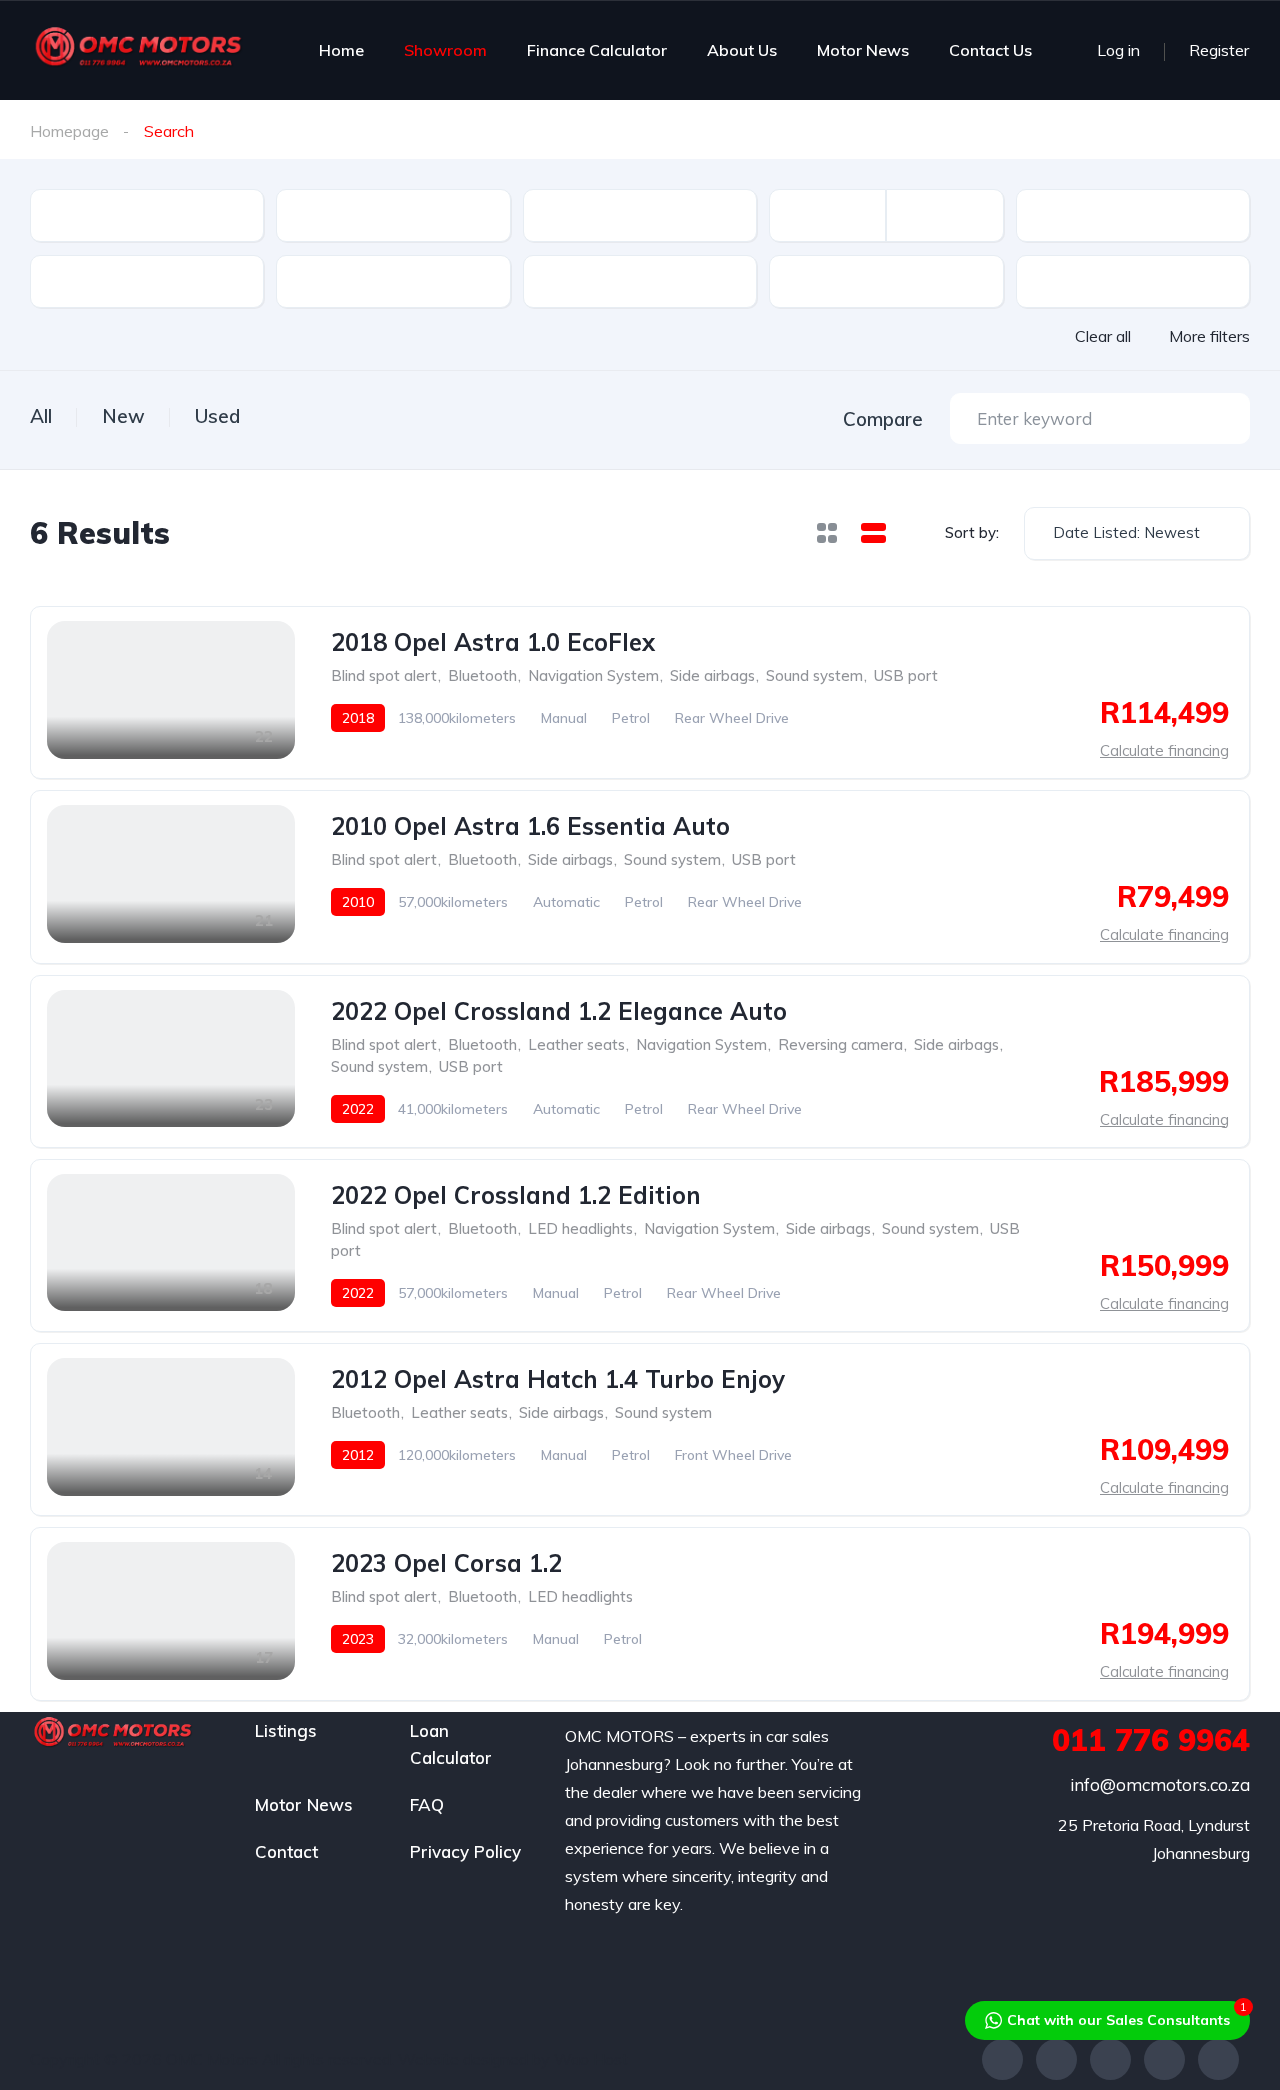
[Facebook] (1002, 2059)
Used (217, 416)
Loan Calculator (451, 1744)
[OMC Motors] (138, 50)
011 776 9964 (1151, 1740)
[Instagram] (1110, 2059)
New (123, 416)
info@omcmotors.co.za (1160, 1784)
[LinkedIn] (1218, 2059)
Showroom (445, 50)
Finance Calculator (597, 50)
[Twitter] (1056, 2059)
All (41, 416)
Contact (286, 1851)
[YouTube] (1164, 2059)
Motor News (863, 50)
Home (341, 50)
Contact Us (990, 50)
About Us (742, 50)
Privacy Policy (465, 1851)
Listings (286, 1730)
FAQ (427, 1804)
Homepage (69, 131)
